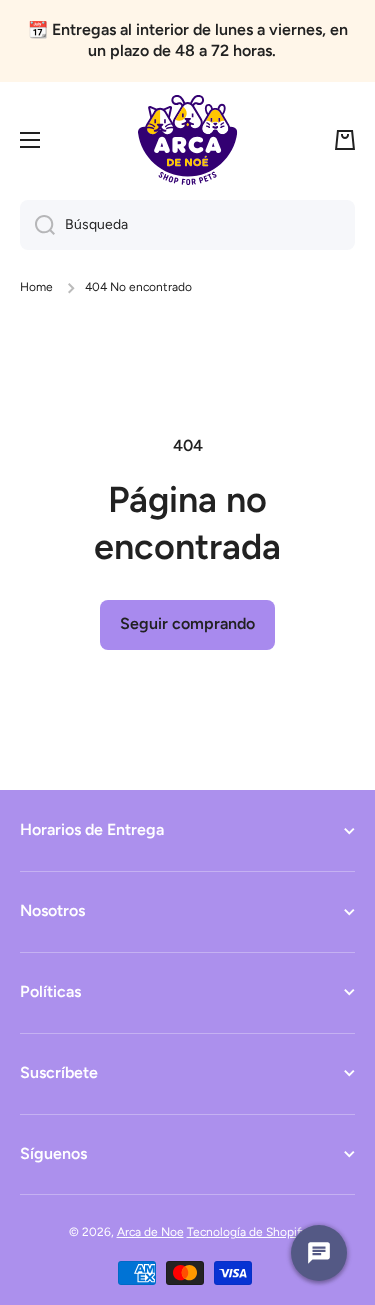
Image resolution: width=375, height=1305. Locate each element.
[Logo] (188, 140)
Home (36, 287)
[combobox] (187, 225)
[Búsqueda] (37, 225)
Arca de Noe (150, 1232)
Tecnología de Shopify (247, 1232)
